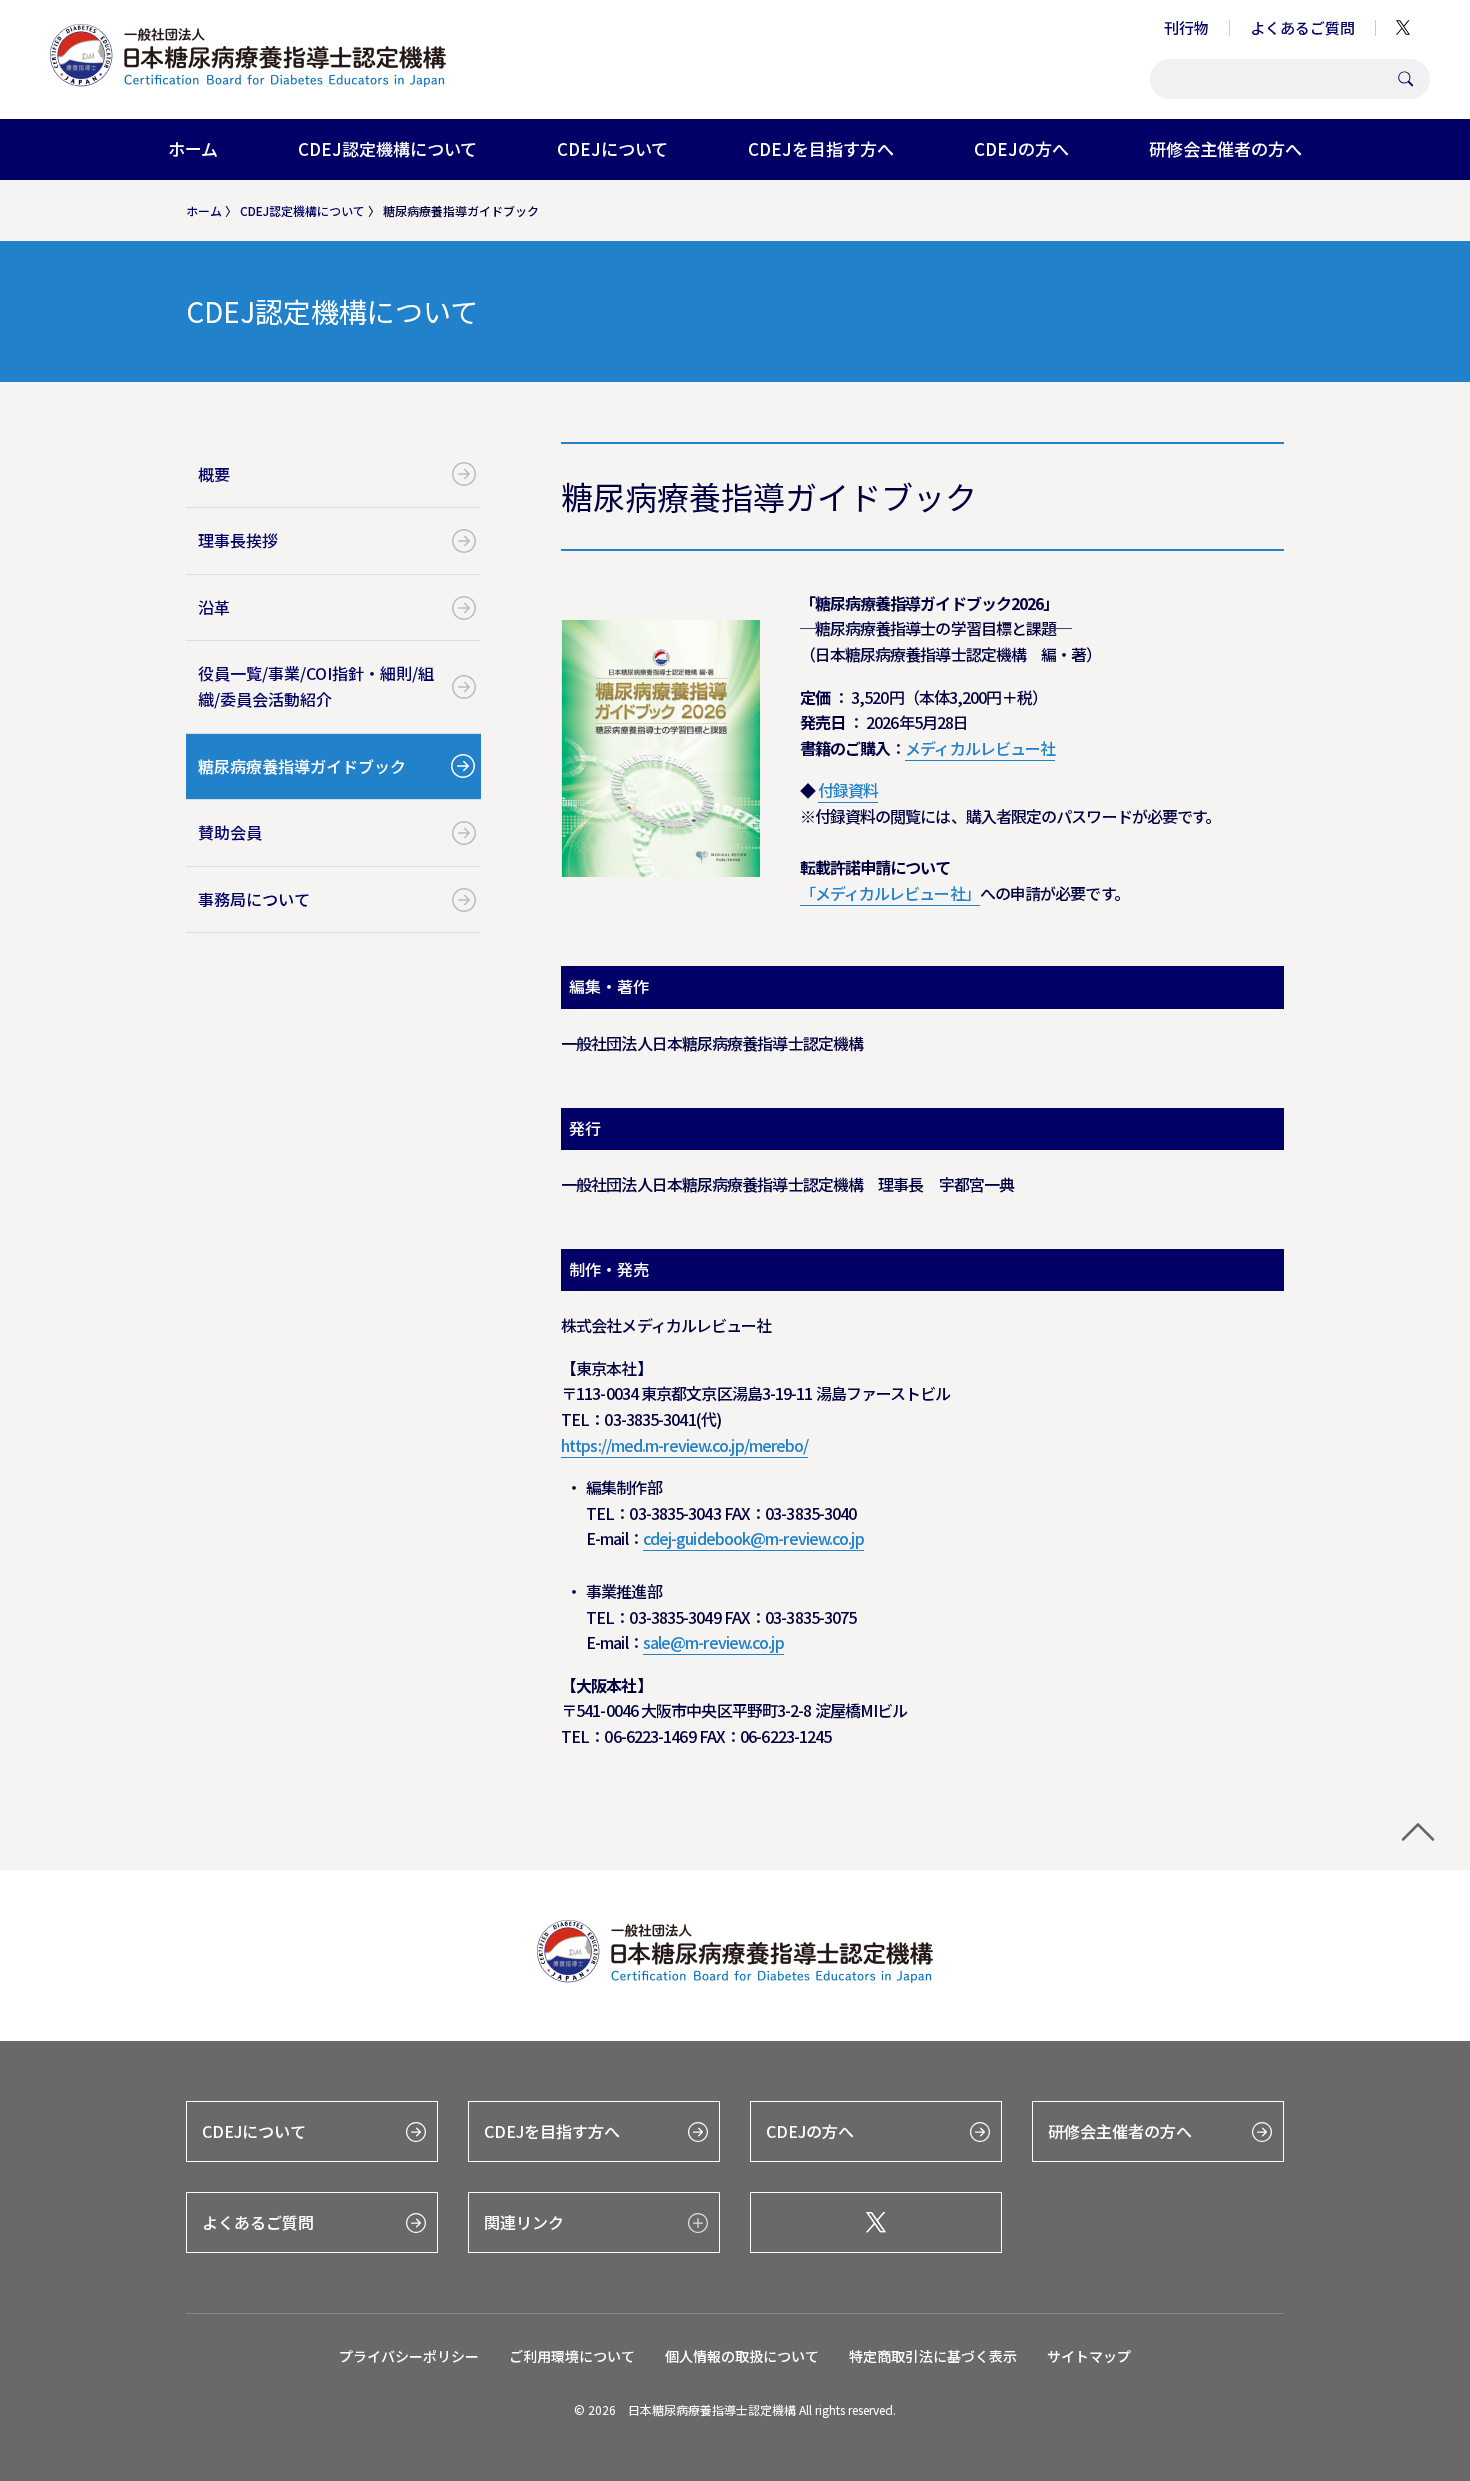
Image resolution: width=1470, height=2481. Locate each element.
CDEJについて (612, 148)
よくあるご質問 (1302, 27)
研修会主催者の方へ (1225, 148)
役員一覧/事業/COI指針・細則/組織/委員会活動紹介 (316, 686)
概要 (214, 474)
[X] (876, 2222)
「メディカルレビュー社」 (890, 893)
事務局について (254, 899)
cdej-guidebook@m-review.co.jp (753, 1538)
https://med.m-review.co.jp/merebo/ (684, 1445)
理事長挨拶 (238, 540)
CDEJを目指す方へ (821, 148)
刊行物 (1186, 27)
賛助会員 (230, 832)
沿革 (214, 607)
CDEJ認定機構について (387, 148)
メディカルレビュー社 (980, 748)
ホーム (193, 148)
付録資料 (848, 790)
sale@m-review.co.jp (713, 1642)
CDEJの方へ (1021, 148)
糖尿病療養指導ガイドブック (302, 766)
